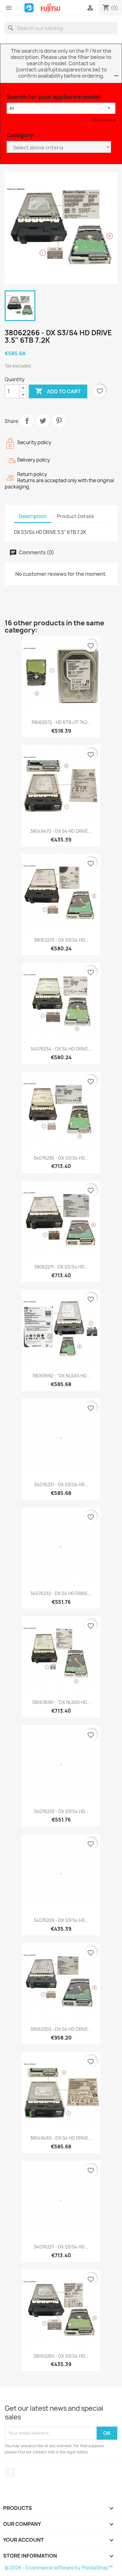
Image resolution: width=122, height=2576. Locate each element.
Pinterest (59, 421)
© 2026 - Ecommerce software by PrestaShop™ (59, 2568)
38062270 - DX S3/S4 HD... (61, 940)
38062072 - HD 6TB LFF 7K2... (61, 722)
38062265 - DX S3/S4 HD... (61, 2356)
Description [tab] (33, 516)
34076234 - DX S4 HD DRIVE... (61, 1049)
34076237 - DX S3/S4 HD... (61, 2247)
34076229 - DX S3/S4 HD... (61, 1920)
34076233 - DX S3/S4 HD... (61, 1811)
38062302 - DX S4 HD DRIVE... (61, 2029)
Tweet (43, 421)
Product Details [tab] (75, 516)
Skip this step (102, 120)
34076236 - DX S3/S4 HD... (61, 1158)
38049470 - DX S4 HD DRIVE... (61, 831)
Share (27, 421)
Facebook (10, 2472)
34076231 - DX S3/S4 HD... (61, 1484)
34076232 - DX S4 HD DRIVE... (61, 1593)
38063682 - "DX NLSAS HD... (61, 1376)
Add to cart (58, 391)
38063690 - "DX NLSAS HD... (61, 1702)
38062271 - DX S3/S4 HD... (61, 1267)
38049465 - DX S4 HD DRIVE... (61, 2138)
